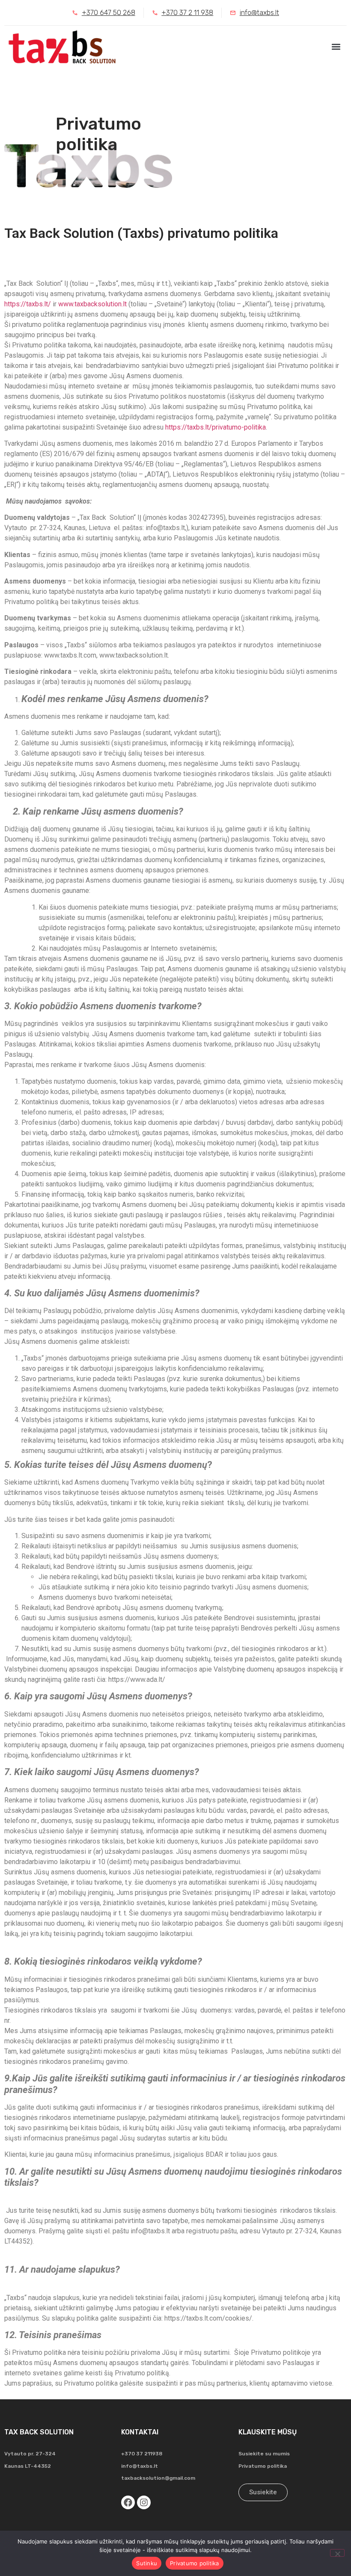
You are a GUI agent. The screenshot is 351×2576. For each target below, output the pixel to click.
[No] (337, 2553)
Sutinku (147, 2563)
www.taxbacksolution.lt (92, 304)
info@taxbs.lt (140, 2466)
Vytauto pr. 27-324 (30, 2454)
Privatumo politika (263, 2466)
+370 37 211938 (142, 2454)
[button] (336, 47)
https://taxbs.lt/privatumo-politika (216, 427)
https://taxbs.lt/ (28, 304)
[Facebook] (128, 2502)
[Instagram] (144, 2502)
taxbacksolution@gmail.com (158, 2478)
